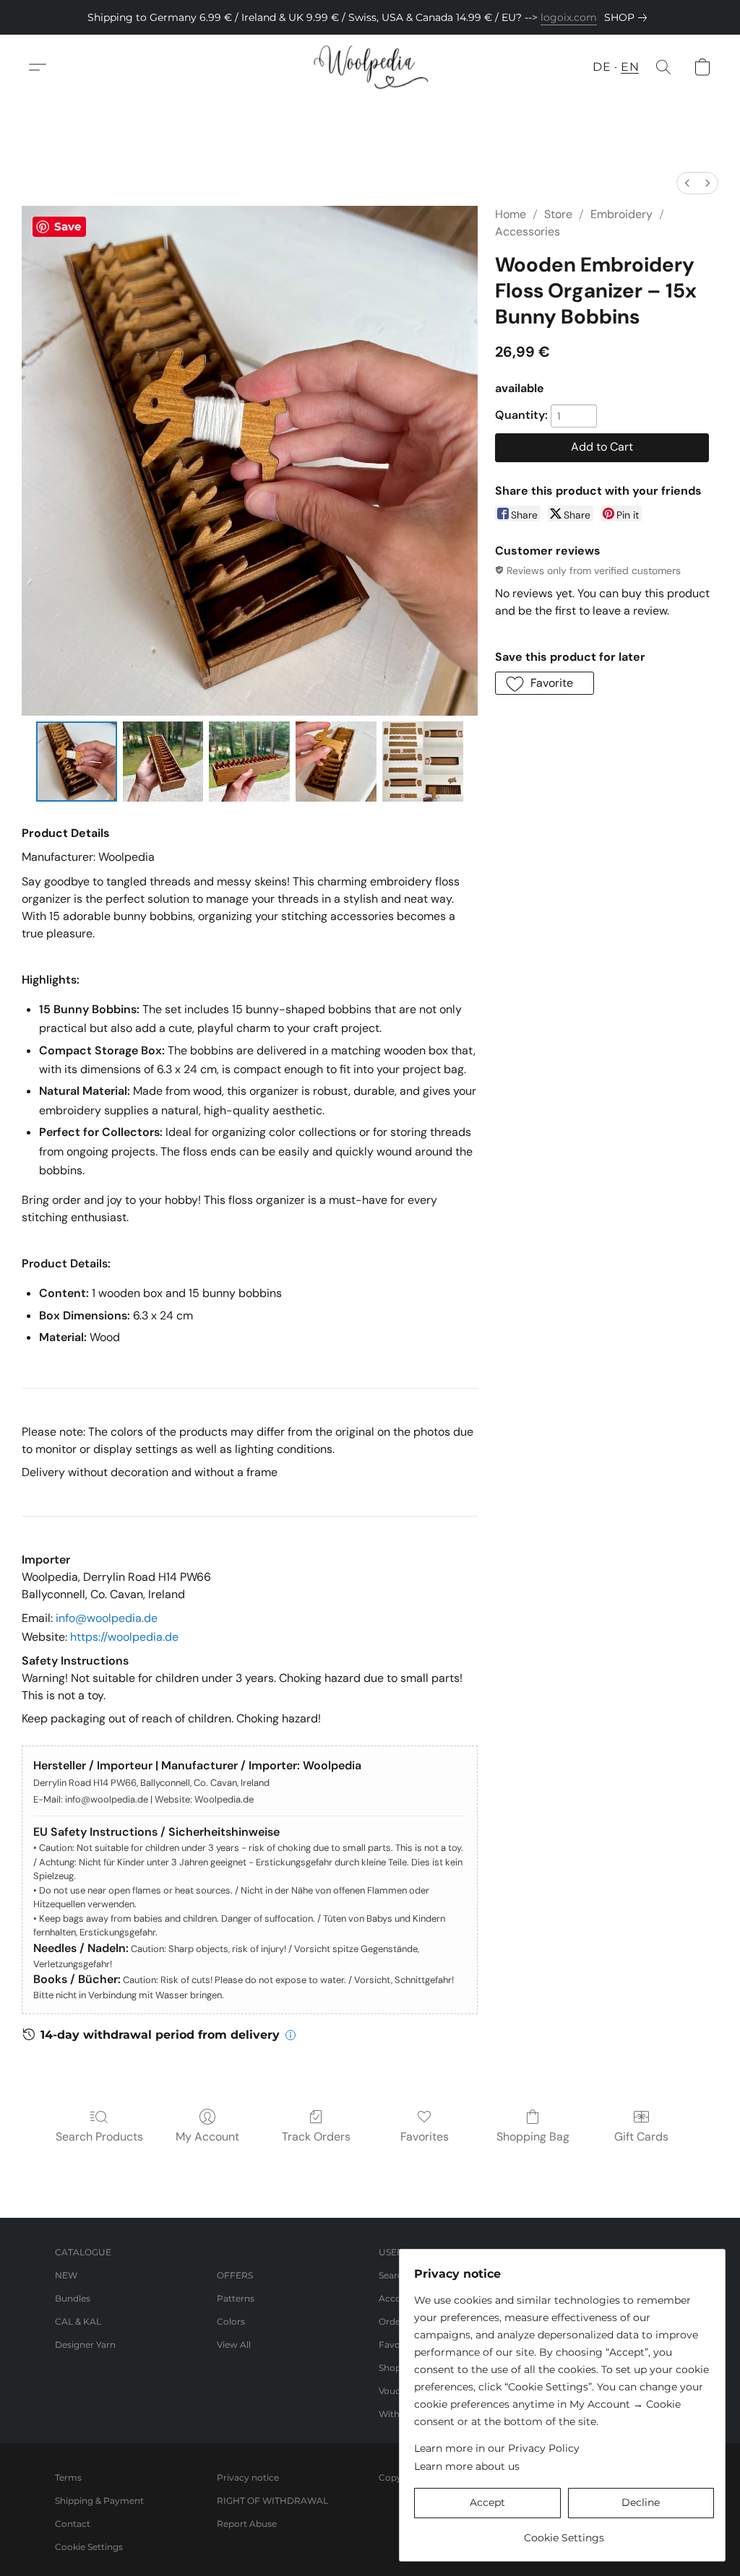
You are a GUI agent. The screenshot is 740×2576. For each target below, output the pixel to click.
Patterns (236, 2298)
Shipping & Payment (99, 2501)
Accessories (528, 231)
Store (558, 214)
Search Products (99, 2137)
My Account (207, 2137)
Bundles (73, 2298)
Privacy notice (248, 2477)
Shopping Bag (533, 2137)
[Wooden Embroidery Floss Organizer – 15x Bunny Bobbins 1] (163, 762)
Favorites (425, 2137)
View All (234, 2345)
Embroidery (621, 214)
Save (68, 226)
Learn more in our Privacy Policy (497, 2448)
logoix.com (569, 17)
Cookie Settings (89, 2547)
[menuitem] (687, 183)
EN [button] (630, 67)
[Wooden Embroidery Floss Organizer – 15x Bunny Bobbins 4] (423, 762)
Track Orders (316, 2137)
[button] (370, 67)
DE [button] (602, 67)
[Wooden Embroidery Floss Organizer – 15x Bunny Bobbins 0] (77, 762)
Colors (231, 2321)
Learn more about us (467, 2466)
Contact (73, 2524)
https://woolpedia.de (124, 1637)
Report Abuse (247, 2524)
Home (511, 214)
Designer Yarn (85, 2345)
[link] (628, 17)
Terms (68, 2477)
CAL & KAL (78, 2321)
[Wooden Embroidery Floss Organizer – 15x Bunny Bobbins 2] (249, 762)
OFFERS (235, 2275)
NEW (66, 2275)
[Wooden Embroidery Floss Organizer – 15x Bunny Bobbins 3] (336, 762)
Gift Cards (641, 2137)
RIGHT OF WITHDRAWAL (272, 2501)
